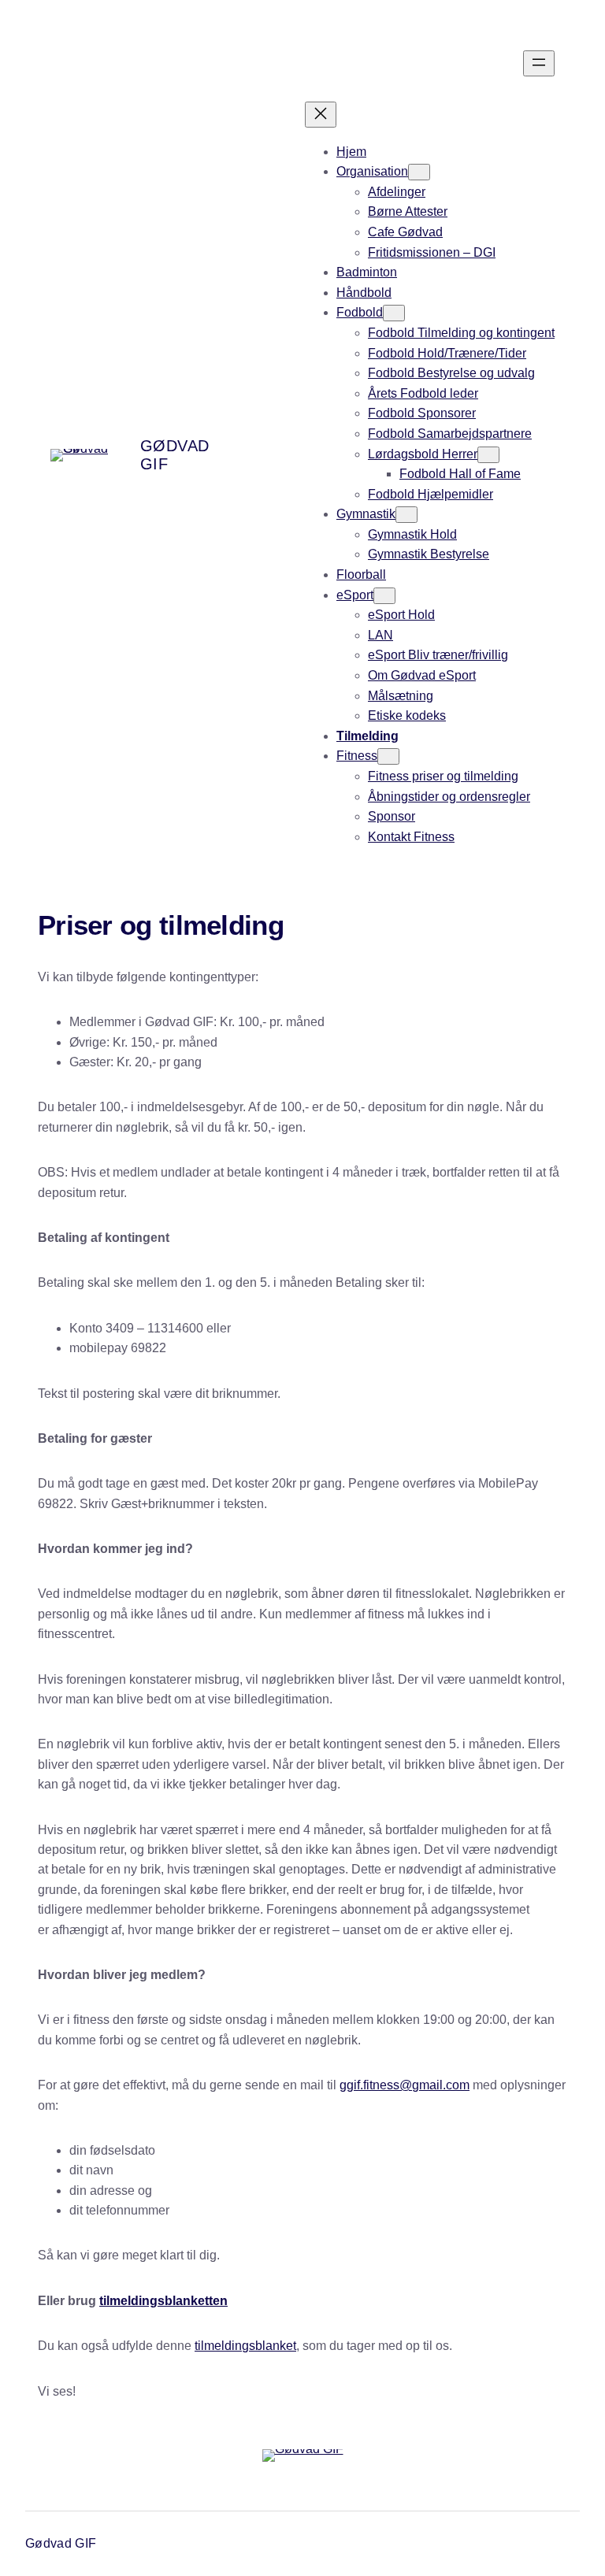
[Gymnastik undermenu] (406, 515)
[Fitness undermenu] (388, 756)
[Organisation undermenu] (419, 172)
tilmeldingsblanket (245, 2346)
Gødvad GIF (61, 2543)
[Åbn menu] (539, 63)
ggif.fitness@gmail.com (405, 2085)
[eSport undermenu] (384, 596)
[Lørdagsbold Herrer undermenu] (488, 455)
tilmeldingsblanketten (163, 2301)
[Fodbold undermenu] (394, 313)
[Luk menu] (321, 115)
